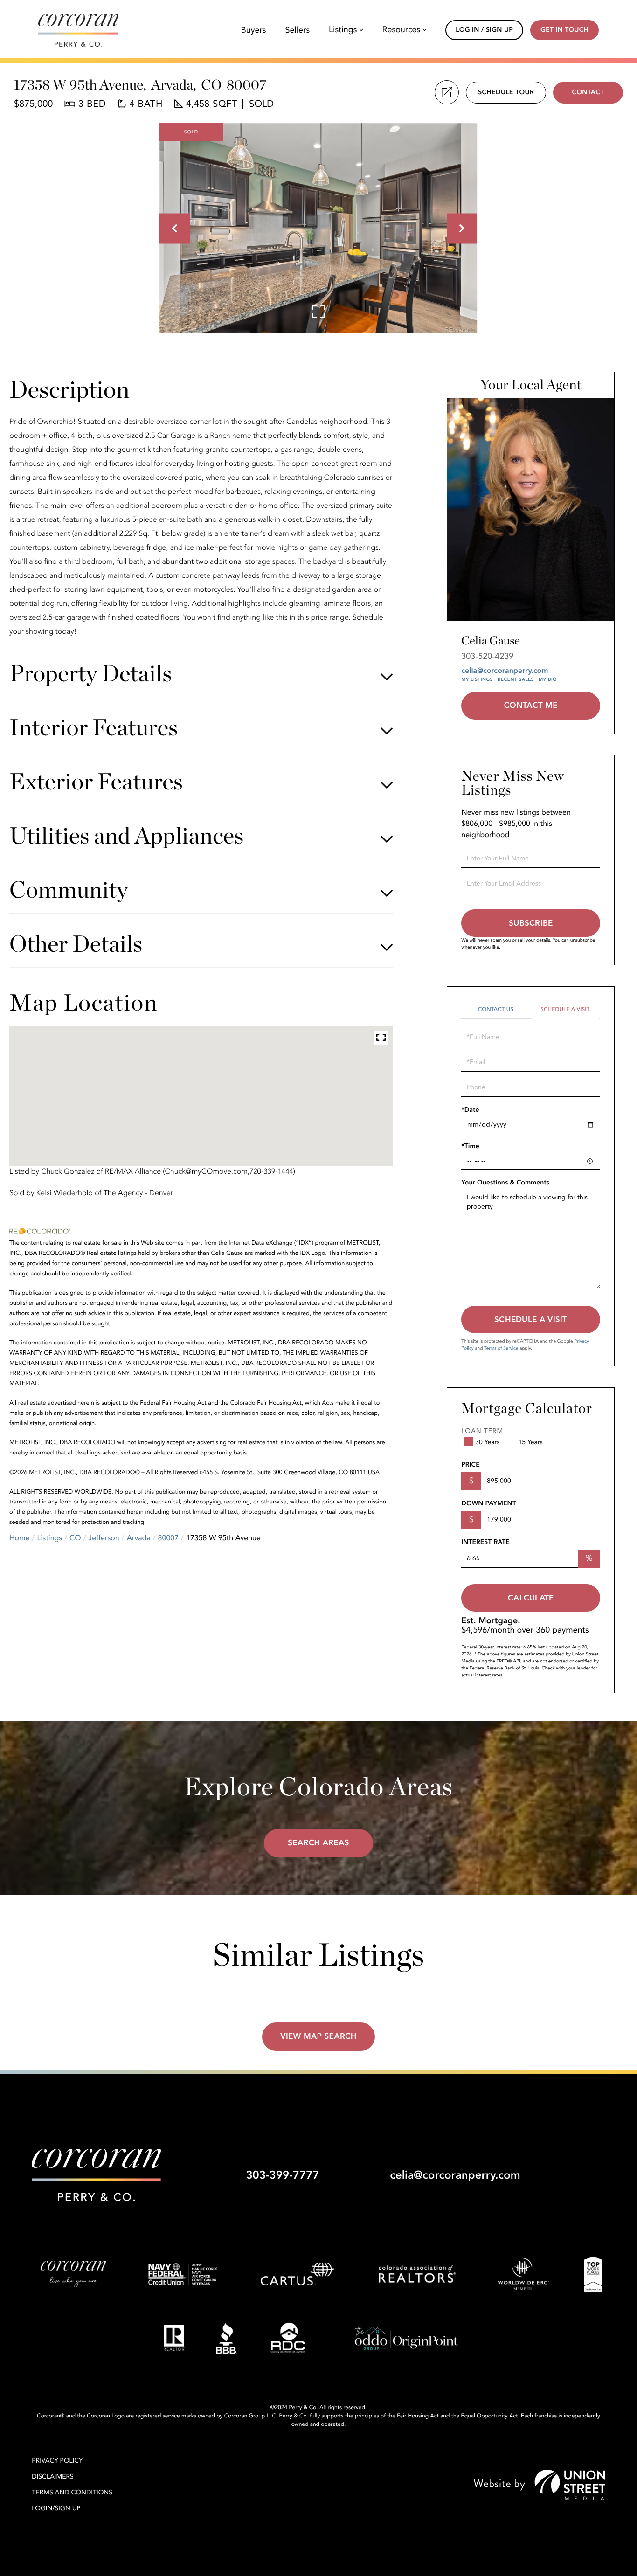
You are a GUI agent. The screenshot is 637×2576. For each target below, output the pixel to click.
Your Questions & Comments (505, 1183)
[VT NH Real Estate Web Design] (540, 2485)
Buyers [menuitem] (253, 30)
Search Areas (318, 1843)
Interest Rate (485, 1542)
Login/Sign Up (56, 2509)
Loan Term (482, 1431)
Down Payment (488, 1504)
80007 (168, 1538)
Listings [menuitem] (343, 30)
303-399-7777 (282, 2175)
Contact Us (496, 1010)
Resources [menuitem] (402, 30)
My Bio (548, 679)
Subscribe (531, 923)
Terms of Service (501, 1348)
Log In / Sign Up (484, 30)
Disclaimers (53, 2477)
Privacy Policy (57, 2461)
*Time (470, 1146)
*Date (470, 1110)
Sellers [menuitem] (297, 30)
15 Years (530, 1443)
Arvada (139, 1538)
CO (75, 1538)
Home (20, 1538)
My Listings (477, 679)
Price (470, 1465)
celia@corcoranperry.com (505, 671)
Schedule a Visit (565, 1010)
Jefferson (104, 1538)
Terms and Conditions (72, 2493)
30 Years (487, 1443)
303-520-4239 (487, 656)
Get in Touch (564, 30)
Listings (50, 1538)
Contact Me (531, 706)
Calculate (531, 1598)
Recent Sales (516, 679)
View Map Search (318, 2037)
